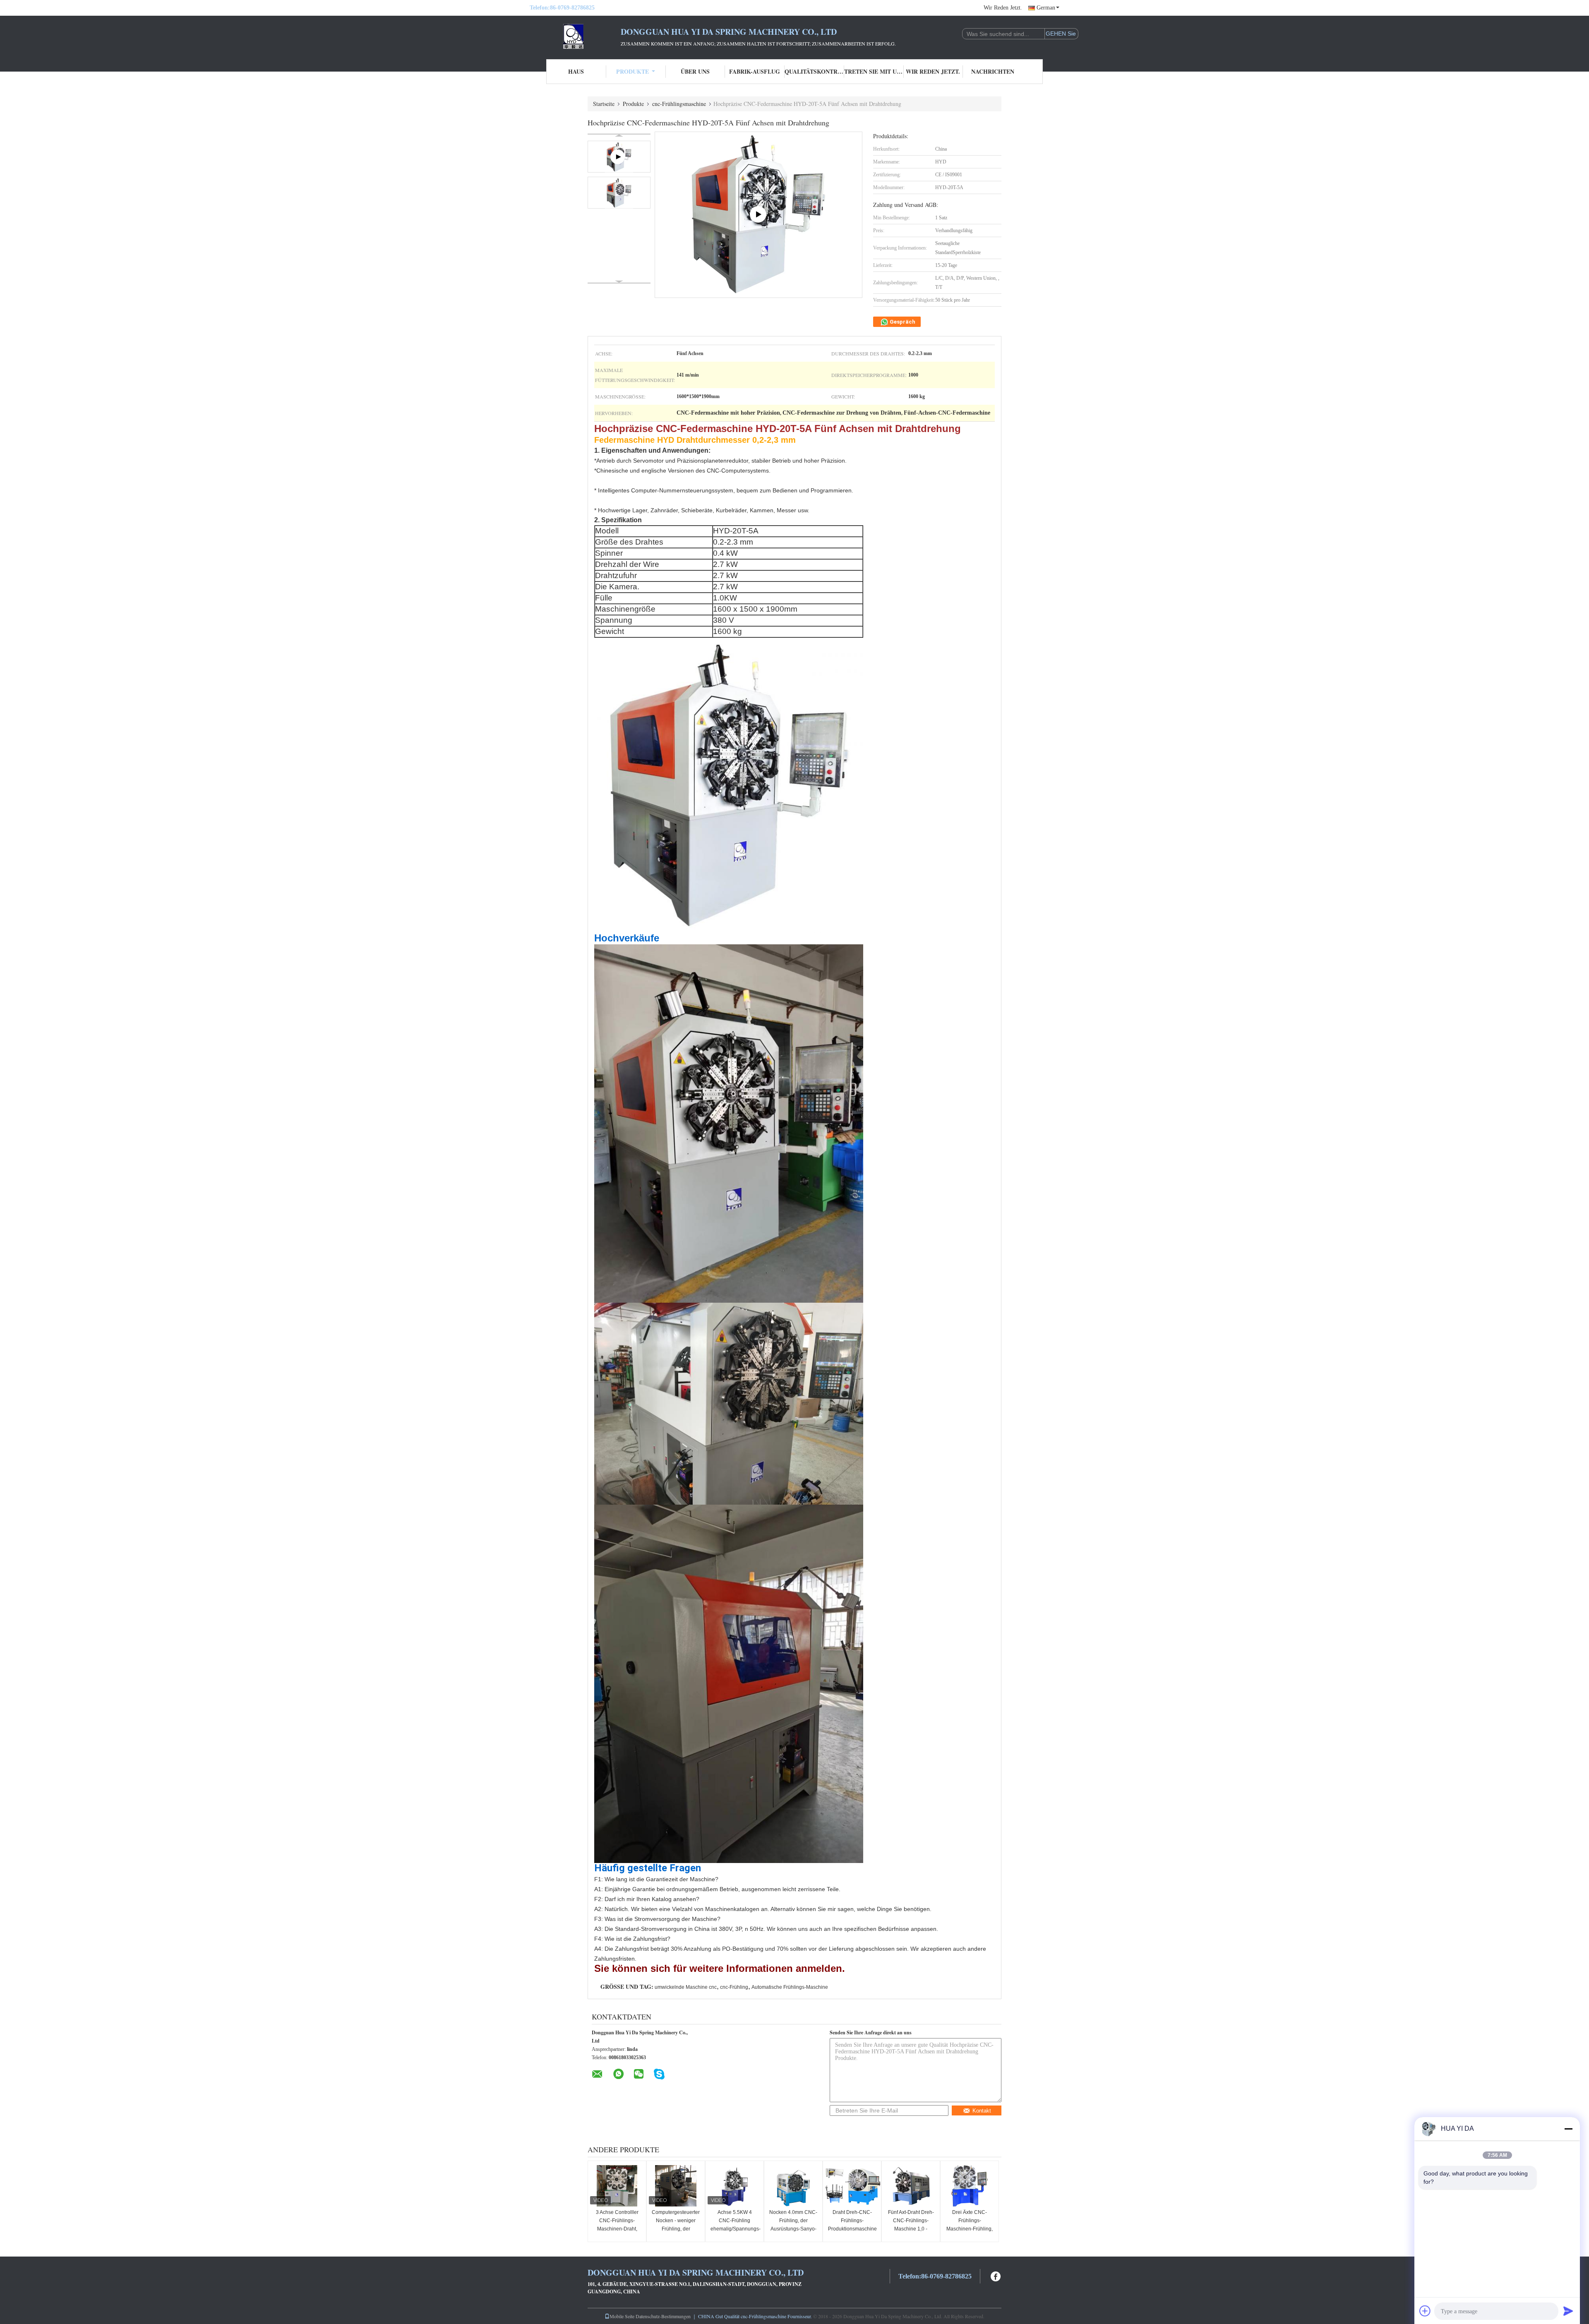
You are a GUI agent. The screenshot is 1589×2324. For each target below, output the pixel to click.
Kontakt (982, 2111)
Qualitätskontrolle (814, 71)
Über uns (695, 71)
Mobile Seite (622, 2316)
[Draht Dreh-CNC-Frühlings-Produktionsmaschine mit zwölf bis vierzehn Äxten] (852, 2186)
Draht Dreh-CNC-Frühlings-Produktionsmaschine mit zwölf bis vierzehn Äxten (852, 2229)
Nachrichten (993, 71)
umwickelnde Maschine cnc (686, 1987)
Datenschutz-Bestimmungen (663, 2316)
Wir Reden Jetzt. (1003, 8)
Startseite (604, 104)
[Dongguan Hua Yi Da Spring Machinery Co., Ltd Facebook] (996, 2275)
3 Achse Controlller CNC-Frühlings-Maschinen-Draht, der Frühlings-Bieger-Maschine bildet (617, 2229)
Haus (576, 71)
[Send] (1568, 2311)
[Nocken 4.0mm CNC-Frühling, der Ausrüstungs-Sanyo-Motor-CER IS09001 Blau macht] (793, 2186)
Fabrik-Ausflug (755, 71)
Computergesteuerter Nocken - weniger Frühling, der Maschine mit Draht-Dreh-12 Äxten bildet (676, 2229)
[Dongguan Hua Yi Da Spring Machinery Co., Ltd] (575, 36)
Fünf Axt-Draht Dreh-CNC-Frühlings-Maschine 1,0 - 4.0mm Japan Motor (911, 2225)
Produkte (632, 71)
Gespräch (902, 322)
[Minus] (1568, 2129)
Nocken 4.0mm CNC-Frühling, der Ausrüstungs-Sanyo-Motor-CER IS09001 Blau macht (793, 2229)
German (1046, 8)
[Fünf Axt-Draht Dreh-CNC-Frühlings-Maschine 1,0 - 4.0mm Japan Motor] (911, 2186)
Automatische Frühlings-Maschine (790, 1987)
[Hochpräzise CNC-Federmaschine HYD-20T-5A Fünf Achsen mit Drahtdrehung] (619, 193)
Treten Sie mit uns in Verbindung (874, 71)
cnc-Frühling (734, 1987)
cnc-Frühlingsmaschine (679, 104)
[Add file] (1425, 2311)
